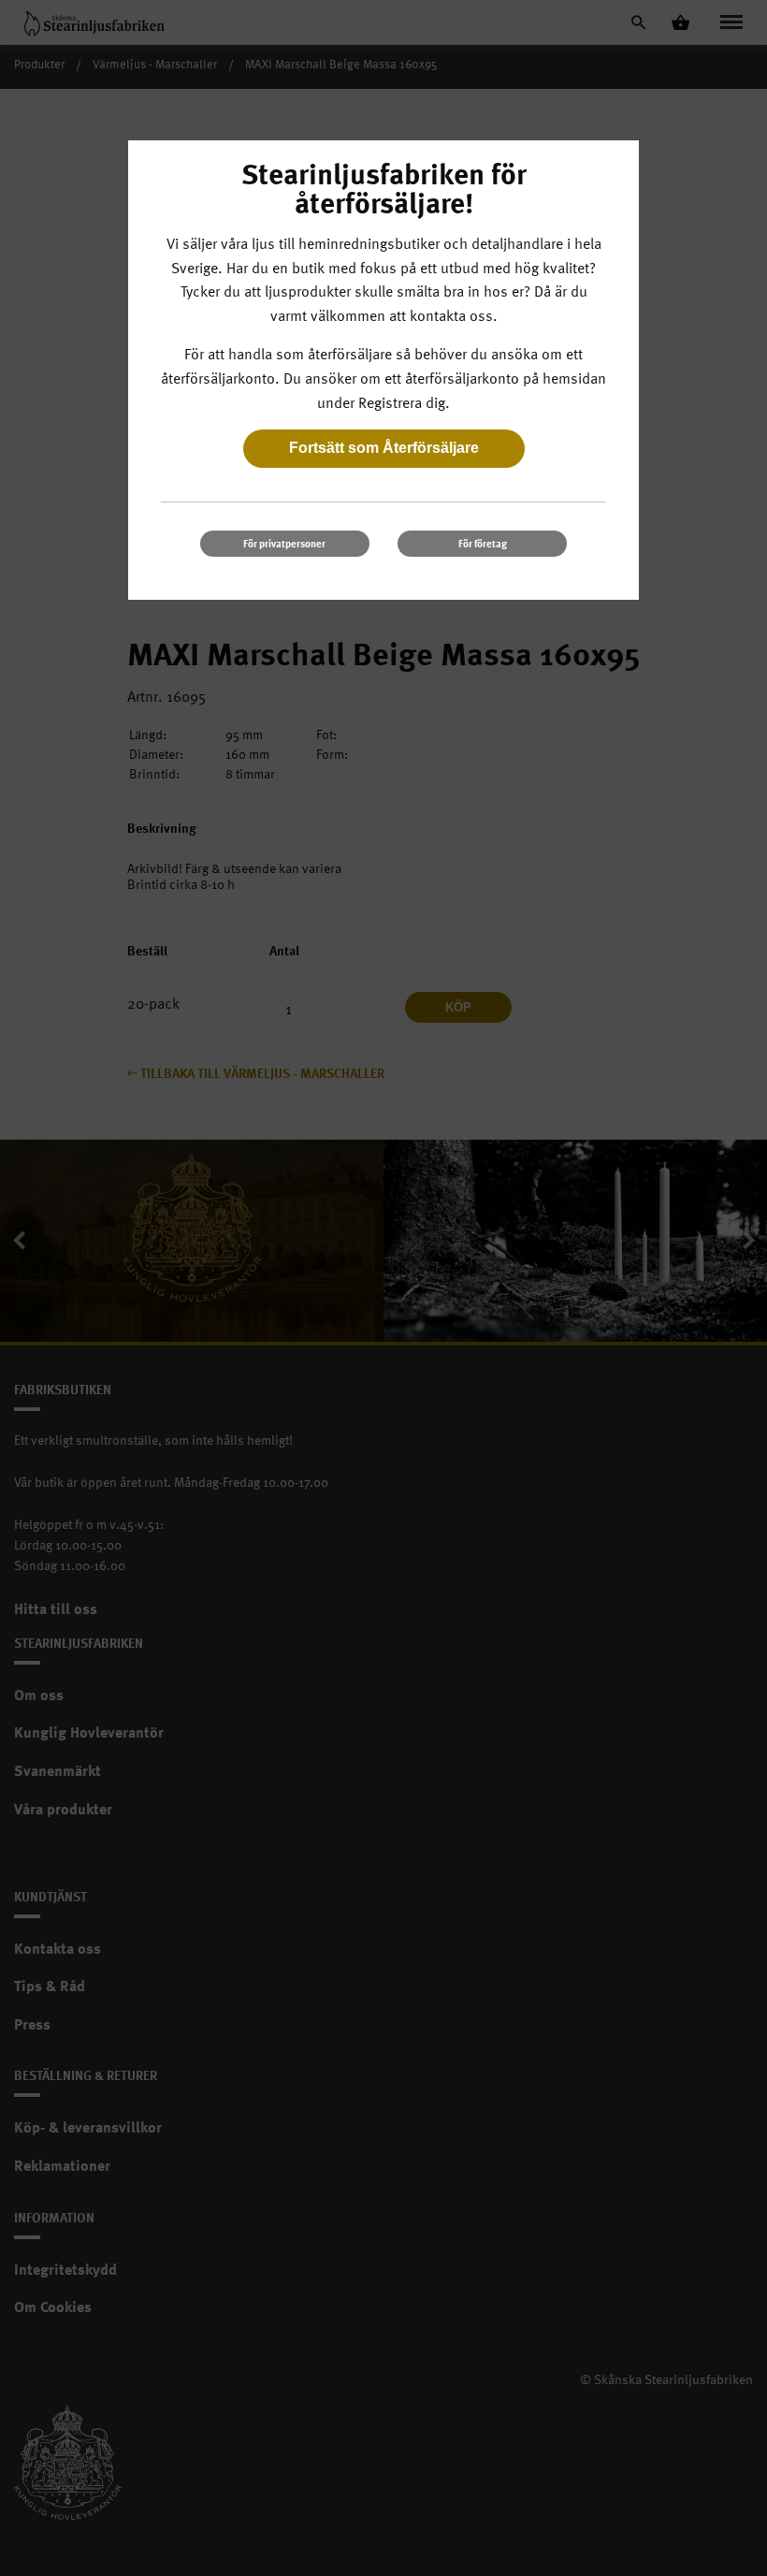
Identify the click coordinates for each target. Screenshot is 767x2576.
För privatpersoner (284, 543)
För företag (483, 543)
